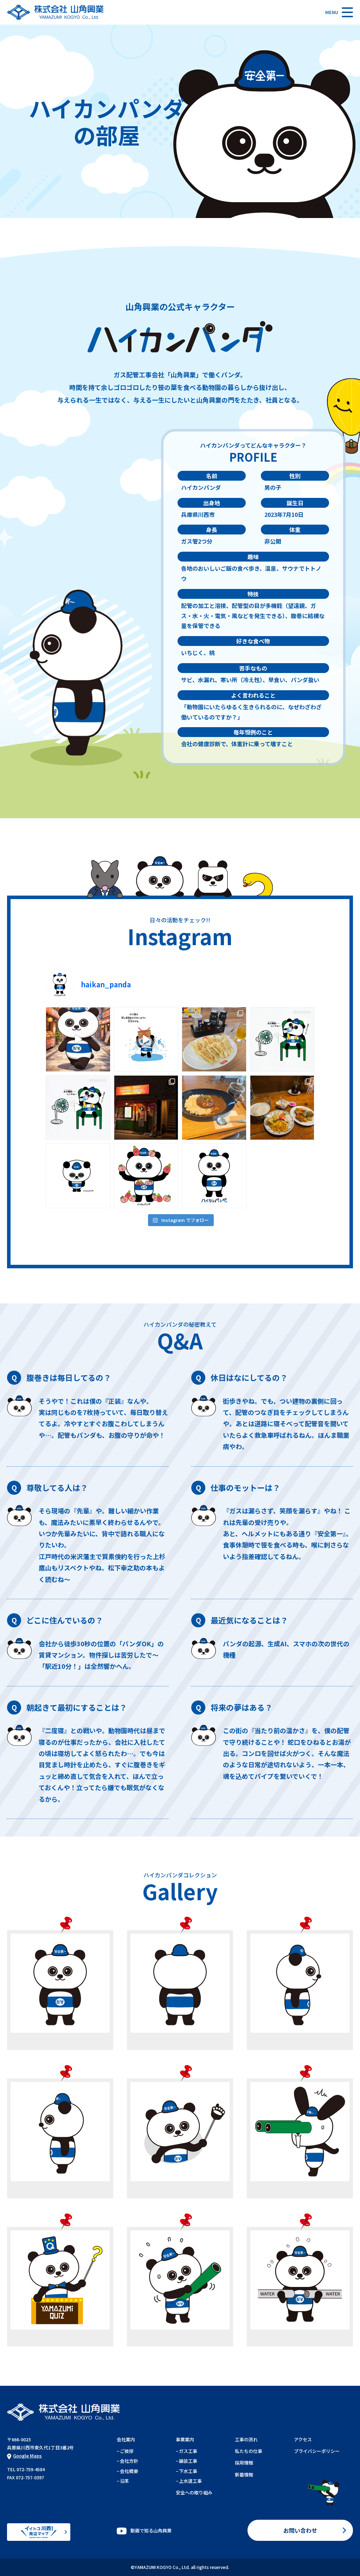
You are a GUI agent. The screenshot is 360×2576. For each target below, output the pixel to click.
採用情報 (244, 2463)
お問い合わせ (300, 2530)
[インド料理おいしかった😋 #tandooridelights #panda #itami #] (146, 1108)
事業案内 (185, 2439)
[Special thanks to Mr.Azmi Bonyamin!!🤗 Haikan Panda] (78, 1039)
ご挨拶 (127, 2451)
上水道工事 (190, 2481)
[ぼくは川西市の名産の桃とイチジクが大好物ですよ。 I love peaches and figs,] (146, 1176)
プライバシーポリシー (317, 2451)
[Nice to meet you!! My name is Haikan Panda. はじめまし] (214, 1176)
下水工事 (188, 2471)
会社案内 (126, 2439)
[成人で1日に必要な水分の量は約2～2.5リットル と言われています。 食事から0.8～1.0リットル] (282, 1039)
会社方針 (129, 2461)
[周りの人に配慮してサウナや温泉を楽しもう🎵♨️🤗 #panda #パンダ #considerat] (146, 1039)
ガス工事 (188, 2451)
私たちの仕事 (249, 2451)
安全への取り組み (194, 2492)
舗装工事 (188, 2461)
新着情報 (244, 2475)
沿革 (124, 2481)
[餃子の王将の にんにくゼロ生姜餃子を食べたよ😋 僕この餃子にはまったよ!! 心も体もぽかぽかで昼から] (214, 1039)
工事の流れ (246, 2439)
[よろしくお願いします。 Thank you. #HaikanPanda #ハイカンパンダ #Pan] (78, 1176)
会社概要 (129, 2471)
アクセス (303, 2439)
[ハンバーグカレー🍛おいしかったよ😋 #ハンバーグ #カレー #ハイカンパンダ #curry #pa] (214, 1108)
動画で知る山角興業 (151, 2530)
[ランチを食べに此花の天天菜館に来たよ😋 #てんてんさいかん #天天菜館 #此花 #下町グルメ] (282, 1108)
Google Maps (27, 2456)
